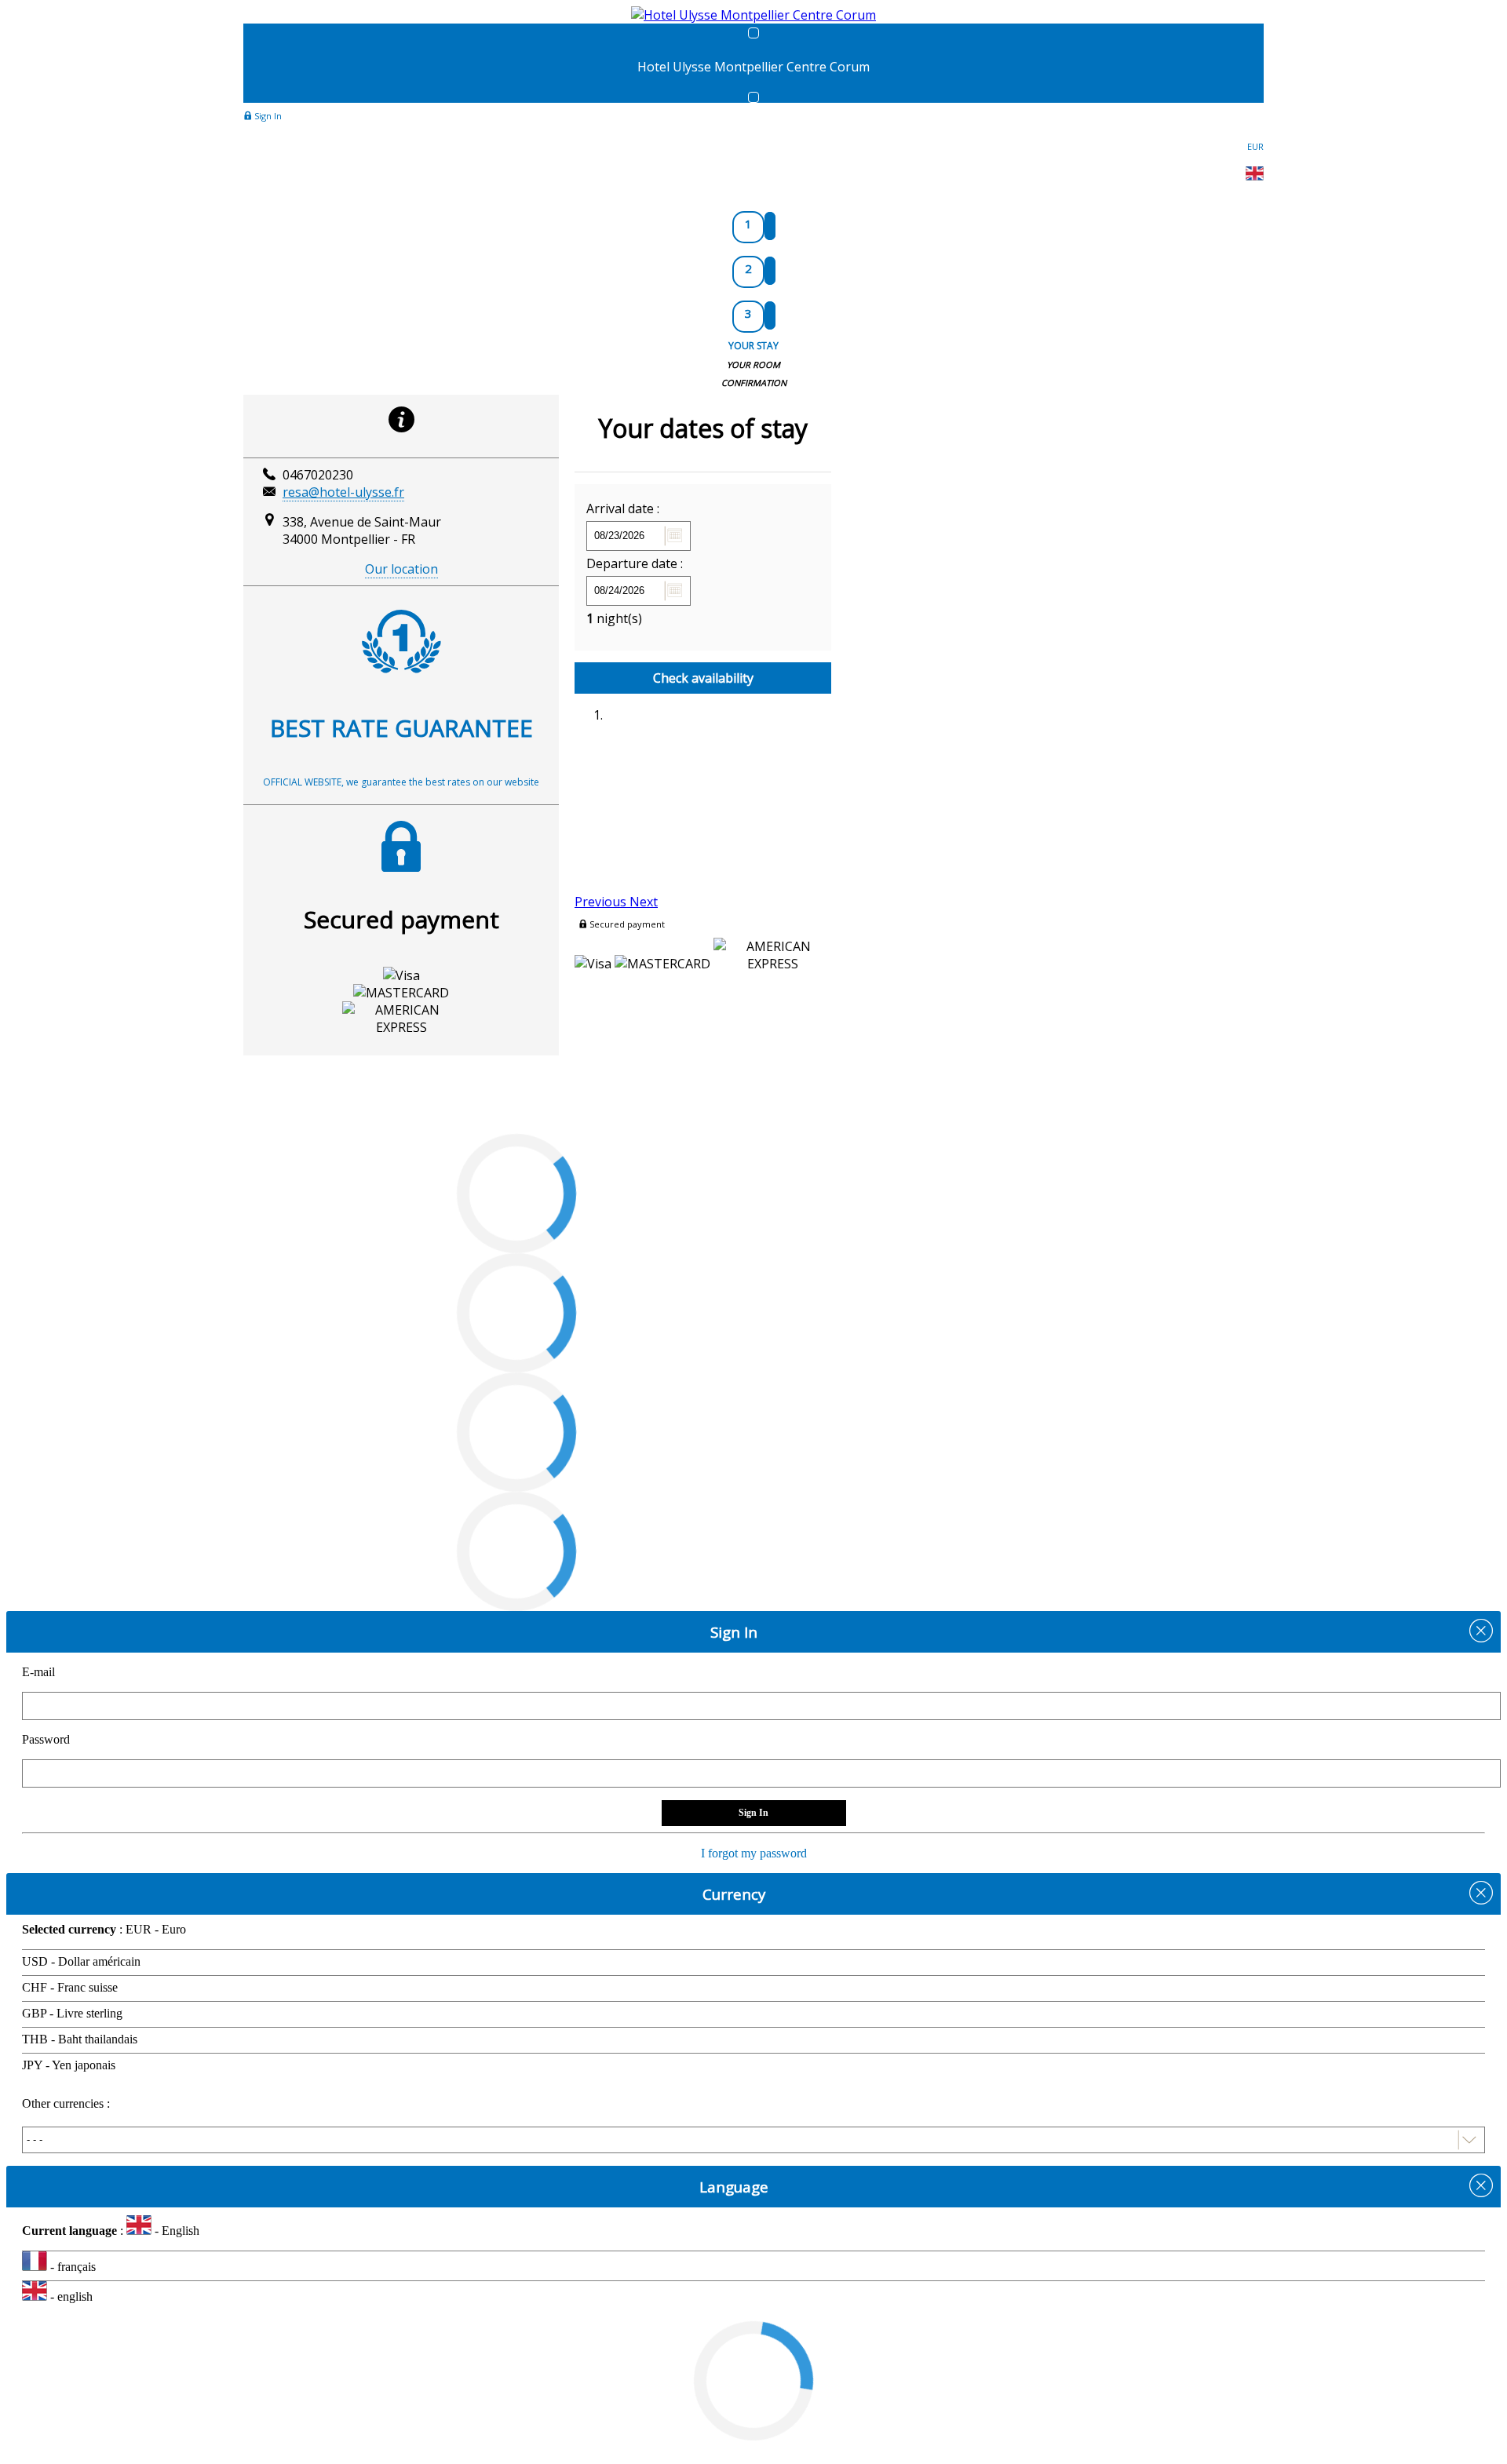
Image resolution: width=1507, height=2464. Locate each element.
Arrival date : (623, 508)
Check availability (703, 678)
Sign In (267, 116)
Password (46, 1739)
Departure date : (635, 563)
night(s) (614, 618)
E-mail (38, 1672)
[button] (602, 902)
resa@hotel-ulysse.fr (343, 492)
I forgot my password (754, 1853)
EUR (1255, 146)
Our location (401, 569)
